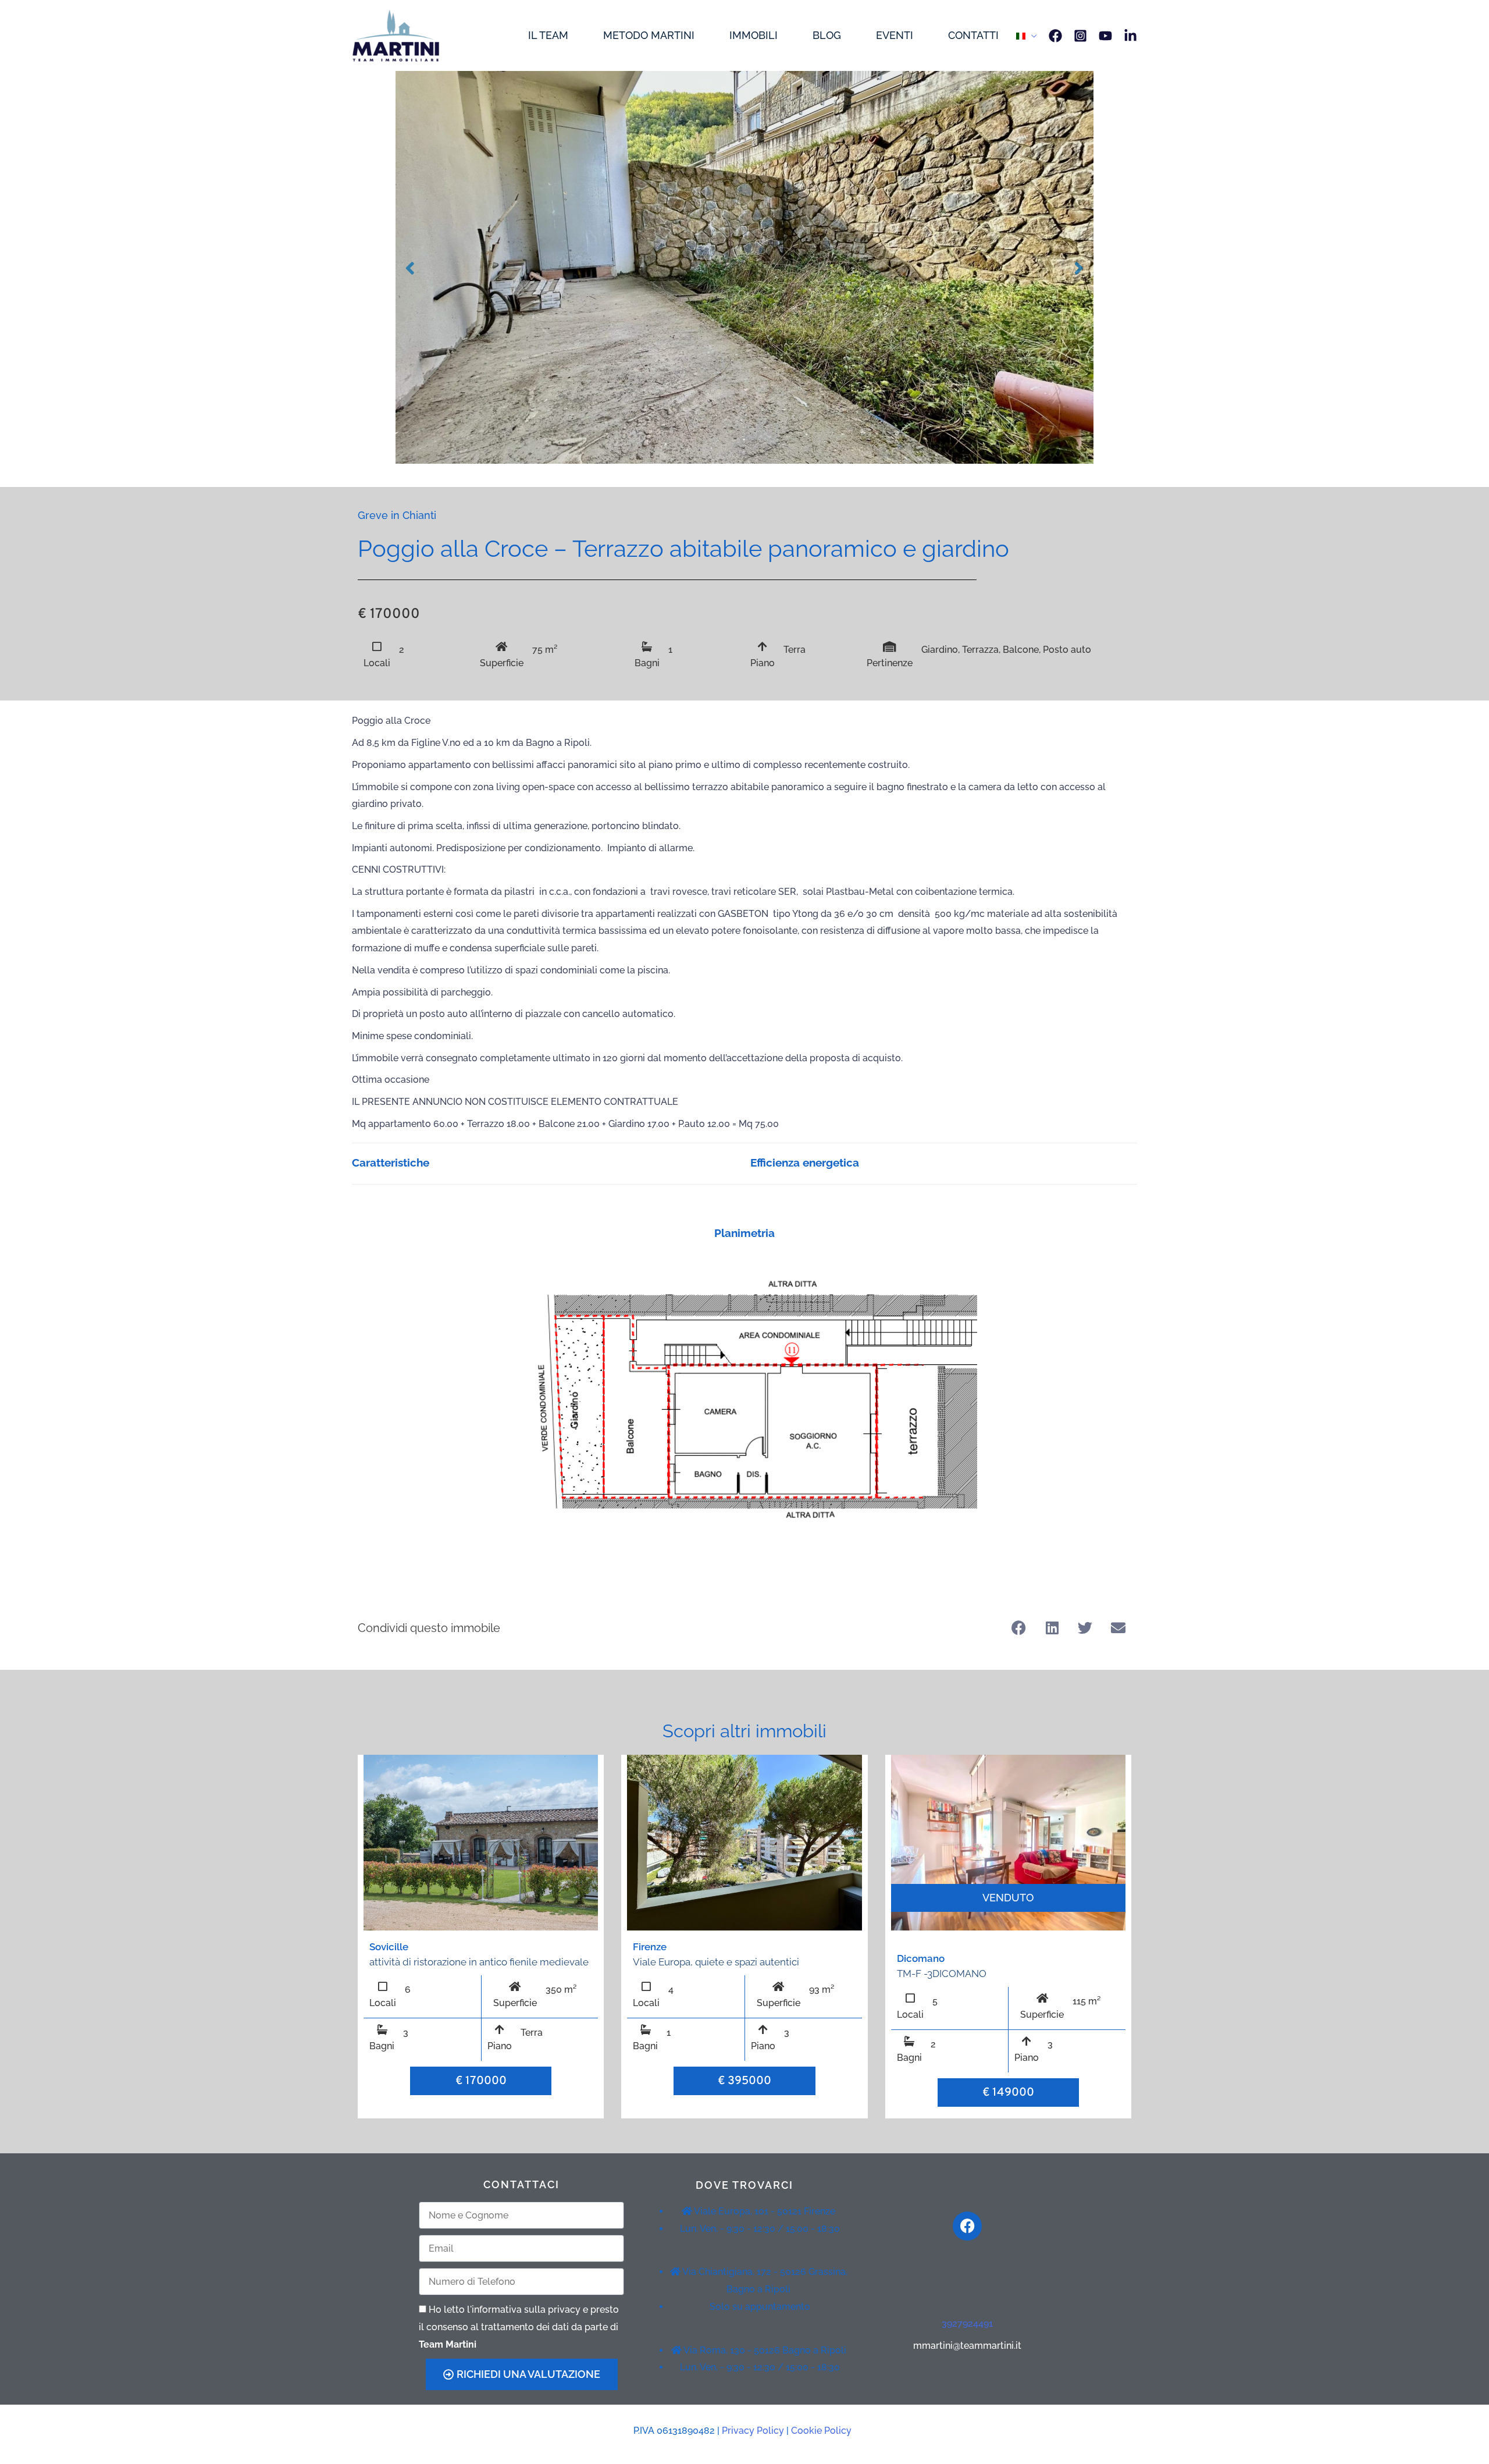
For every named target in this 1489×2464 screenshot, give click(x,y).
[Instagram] (1080, 36)
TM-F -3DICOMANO (942, 1974)
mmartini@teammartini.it (967, 2346)
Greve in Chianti (397, 515)
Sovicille (389, 1947)
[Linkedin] (1130, 36)
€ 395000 (744, 2081)
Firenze (650, 1947)
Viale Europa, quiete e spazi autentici (716, 1962)
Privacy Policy (753, 2431)
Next (1079, 267)
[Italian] (1027, 35)
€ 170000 (481, 2081)
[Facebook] (1055, 36)
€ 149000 (1008, 2093)
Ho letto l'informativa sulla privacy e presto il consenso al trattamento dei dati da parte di (519, 2327)
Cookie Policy (821, 2431)
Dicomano (921, 1958)
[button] (1019, 1628)
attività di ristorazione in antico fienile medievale (479, 1962)
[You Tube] (1105, 36)
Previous (410, 267)
